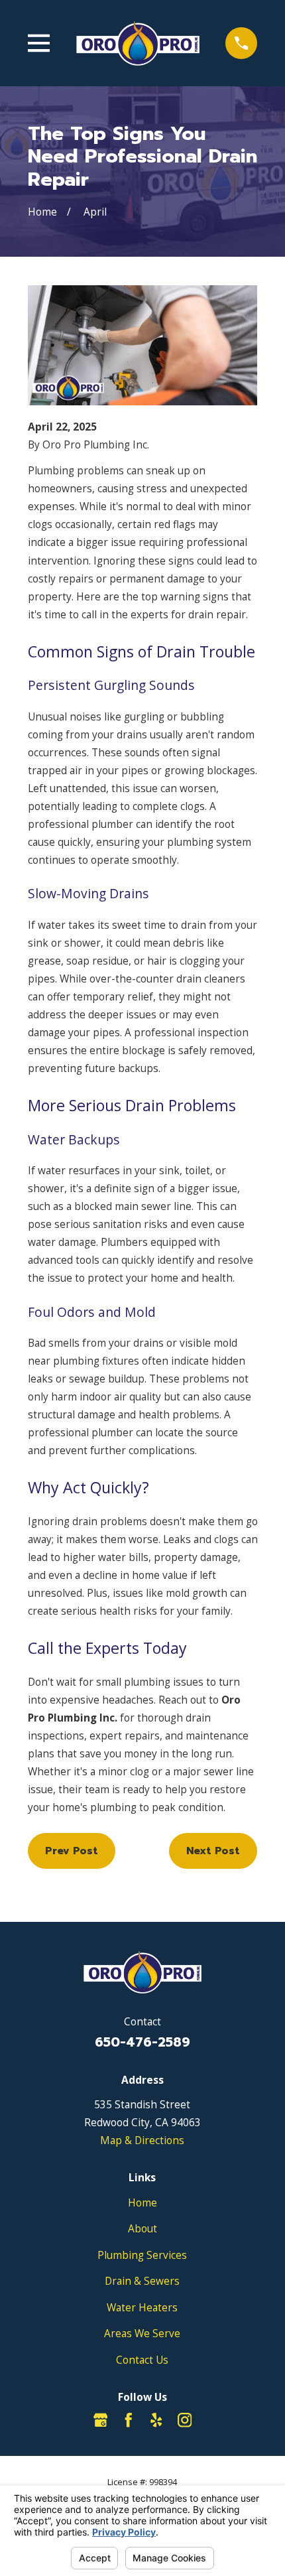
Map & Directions (142, 2140)
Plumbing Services (142, 2255)
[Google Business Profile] (101, 2420)
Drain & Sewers (142, 2281)
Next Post (213, 1851)
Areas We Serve (142, 2333)
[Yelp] (156, 2420)
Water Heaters (142, 2307)
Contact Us (142, 2360)
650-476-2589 (142, 2042)
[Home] (138, 43)
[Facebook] (129, 2420)
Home (142, 2203)
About (142, 2228)
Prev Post (72, 1851)
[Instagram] (185, 2420)
